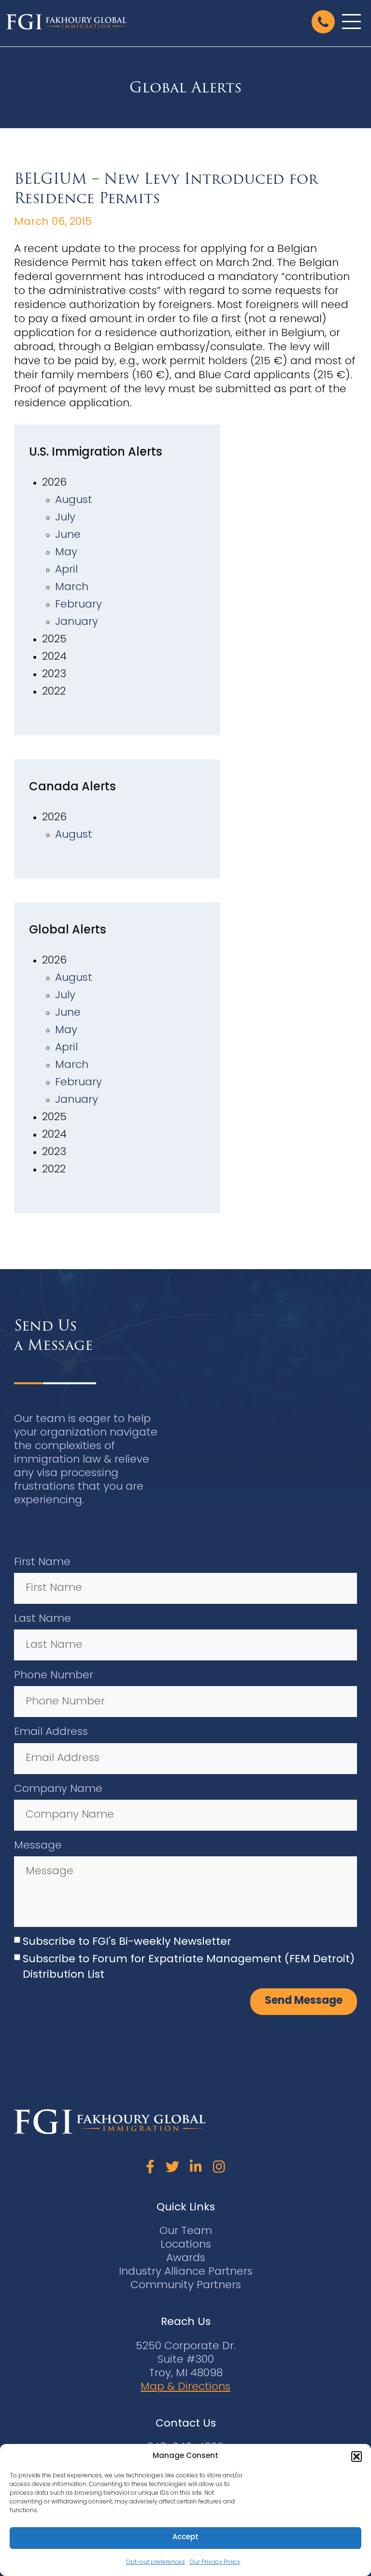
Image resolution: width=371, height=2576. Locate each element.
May (66, 553)
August (74, 500)
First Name (42, 1562)
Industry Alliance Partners (186, 2272)
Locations (186, 2245)
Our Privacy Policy (215, 2562)
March (72, 587)
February (78, 605)
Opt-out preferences (156, 2562)
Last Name (43, 1619)
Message (38, 1846)
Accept (185, 2538)
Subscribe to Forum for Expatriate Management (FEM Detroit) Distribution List (189, 1967)
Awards (186, 2258)
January (77, 622)
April (66, 570)
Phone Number (54, 1676)
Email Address (51, 1732)
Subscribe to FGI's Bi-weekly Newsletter (127, 1942)
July (65, 518)
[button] (357, 2457)
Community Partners (186, 2286)
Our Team (186, 2231)
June (68, 535)
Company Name (58, 1789)
